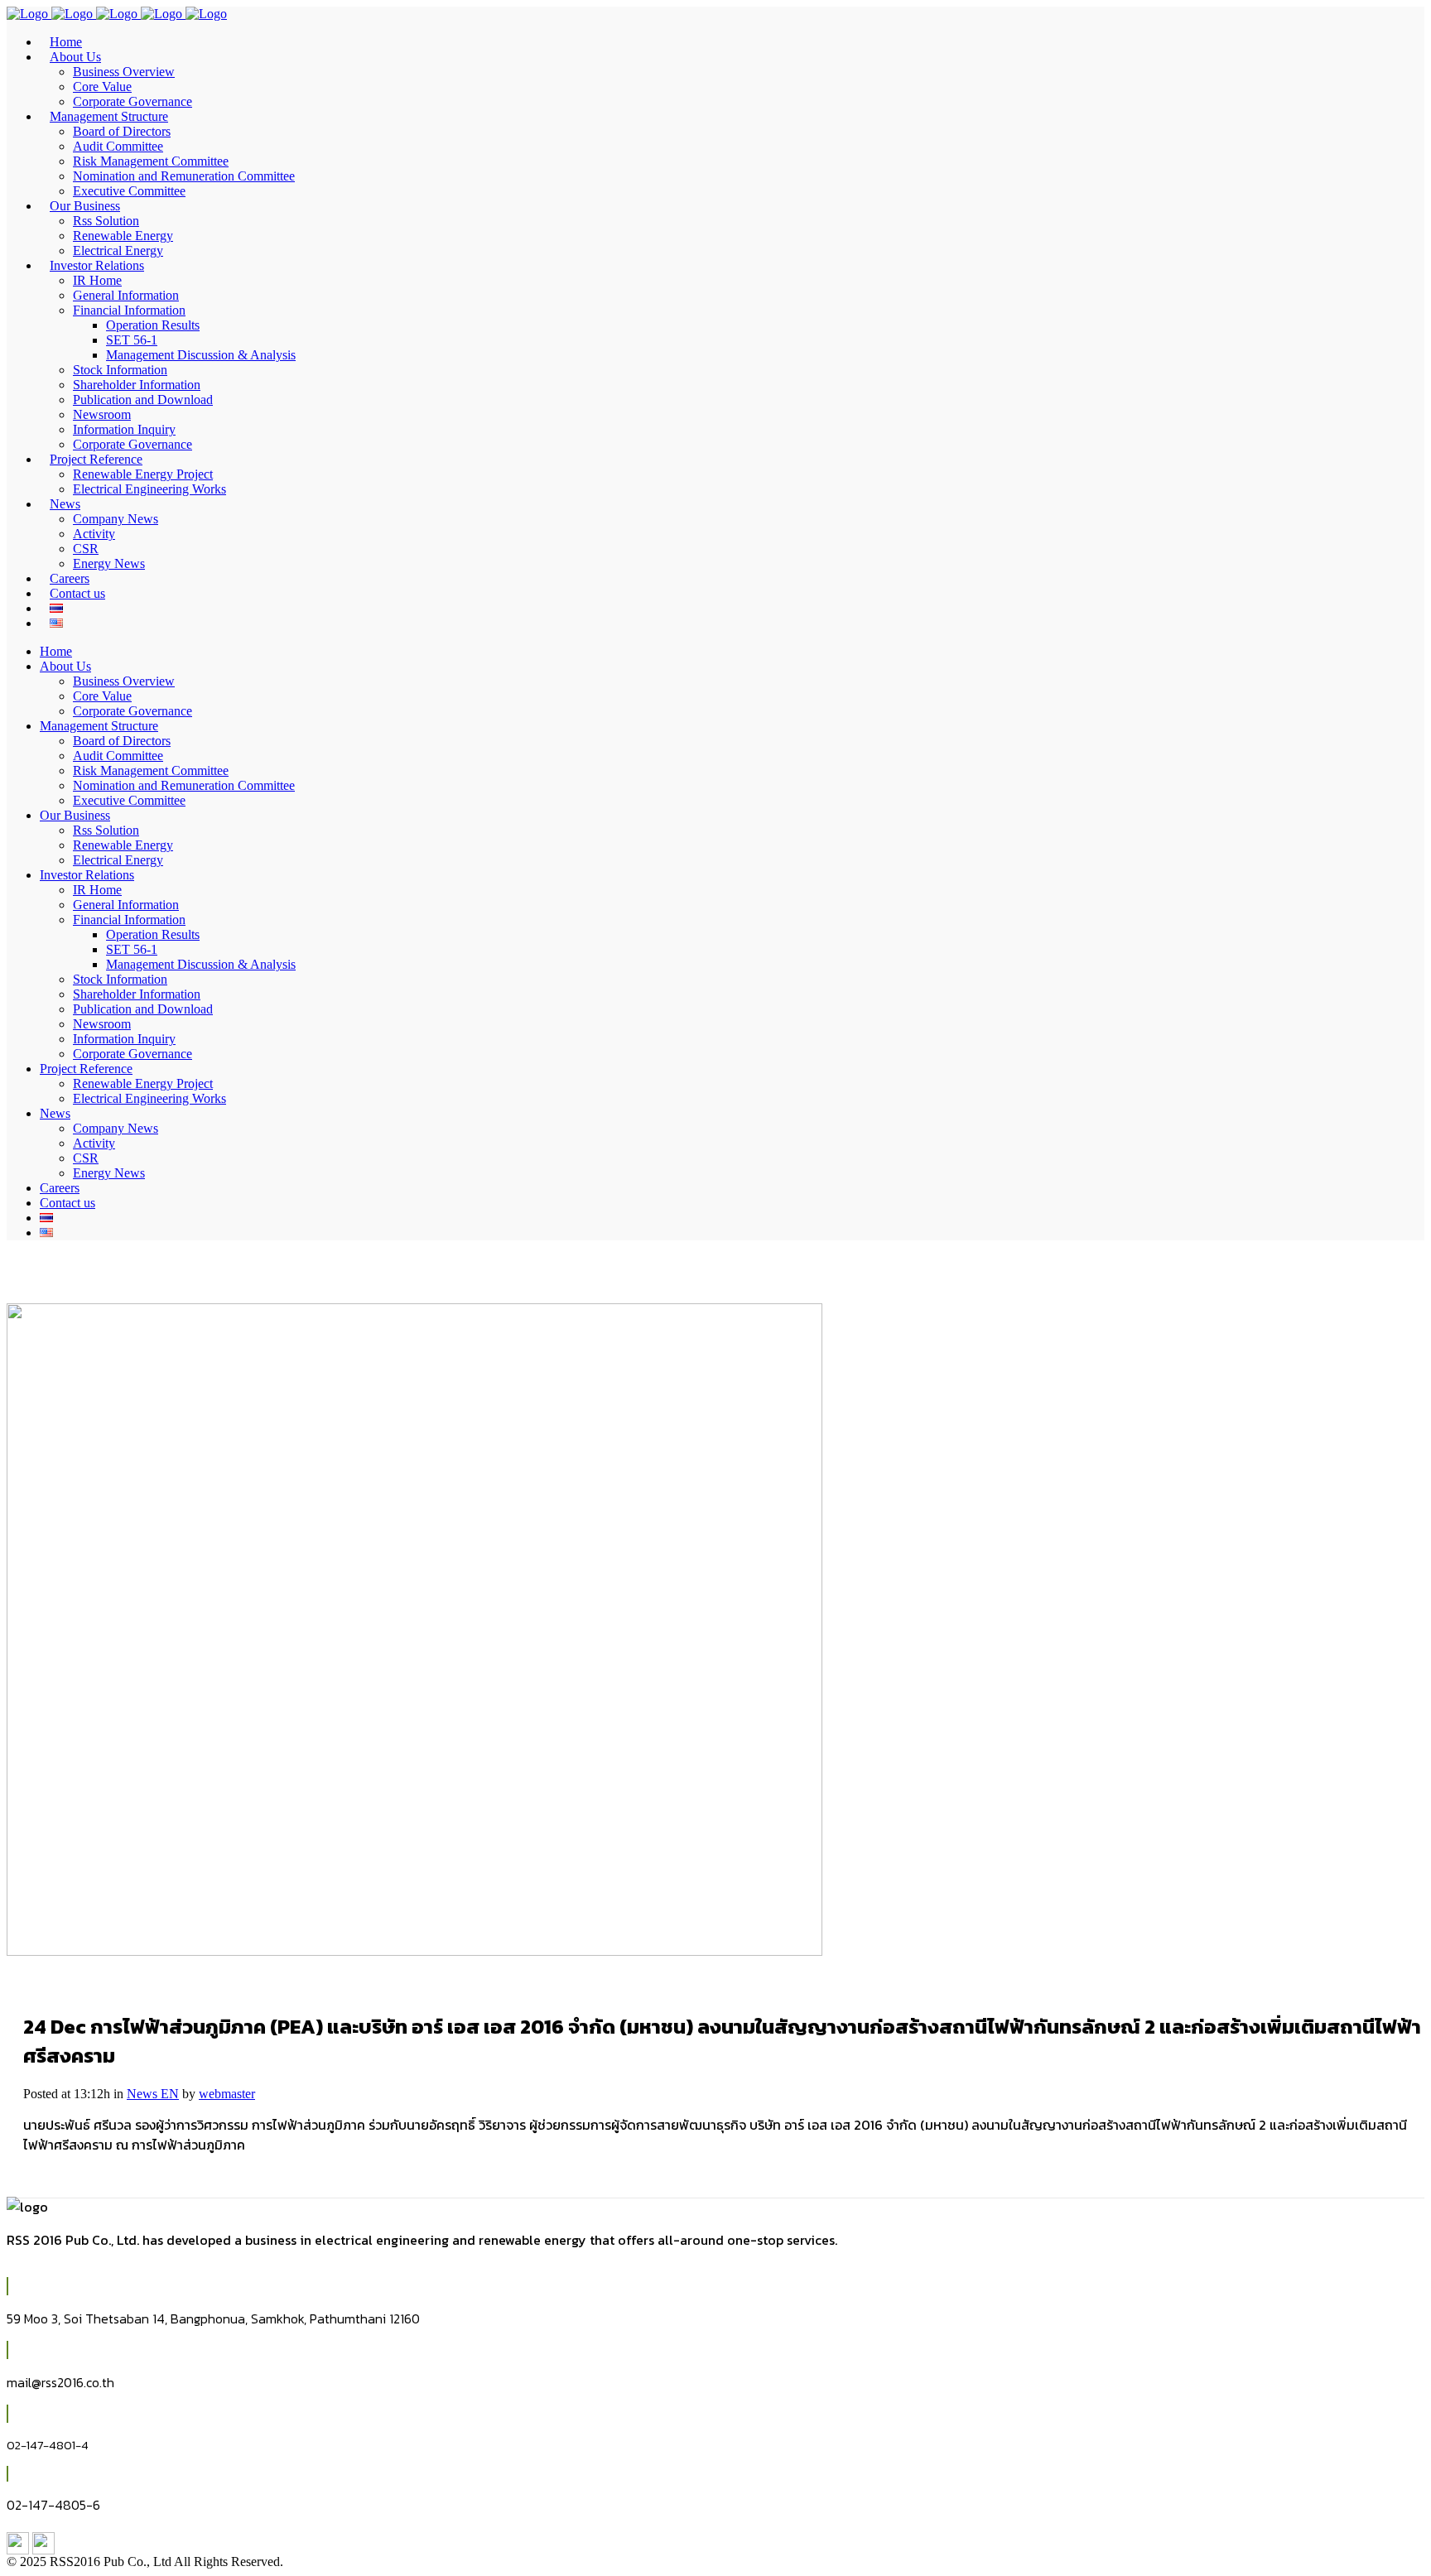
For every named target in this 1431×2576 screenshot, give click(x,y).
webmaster (227, 2094)
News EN (153, 2094)
